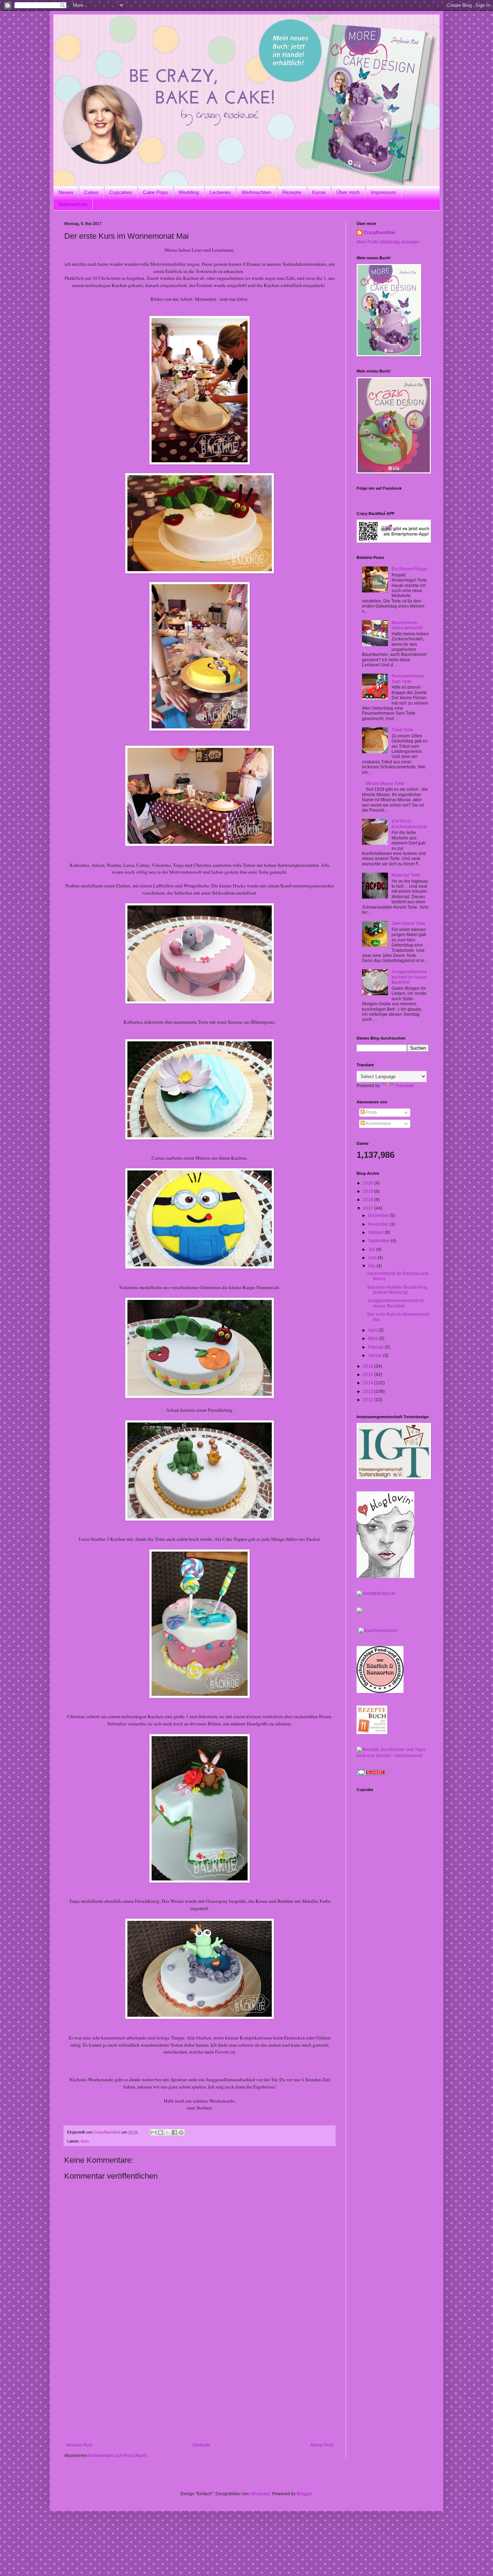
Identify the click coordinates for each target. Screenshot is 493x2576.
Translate (405, 1086)
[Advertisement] (200, 2388)
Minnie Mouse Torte (385, 784)
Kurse (319, 192)
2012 (369, 1400)
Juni (373, 1258)
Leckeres (220, 192)
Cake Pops (155, 192)
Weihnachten (256, 192)
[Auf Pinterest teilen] (181, 2132)
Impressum (383, 192)
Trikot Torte (402, 730)
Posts (371, 1112)
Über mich (348, 192)
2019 (369, 1191)
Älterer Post (322, 2445)
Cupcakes (121, 192)
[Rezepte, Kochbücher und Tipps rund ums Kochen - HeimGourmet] (393, 1756)
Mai (372, 1266)
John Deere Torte (409, 923)
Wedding (189, 192)
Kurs (85, 2141)
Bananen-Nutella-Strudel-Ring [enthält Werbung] (397, 1290)
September (379, 1241)
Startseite (201, 2445)
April (373, 1330)
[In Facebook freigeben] (174, 2132)
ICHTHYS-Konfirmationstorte (409, 824)
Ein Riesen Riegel (409, 569)
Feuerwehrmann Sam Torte (408, 679)
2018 (369, 1200)
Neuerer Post (79, 2445)
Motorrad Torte (406, 875)
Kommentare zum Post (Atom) (118, 2456)
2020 (369, 1183)
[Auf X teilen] (167, 2132)
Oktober (376, 1232)
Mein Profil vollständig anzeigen (388, 242)
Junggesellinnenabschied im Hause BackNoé (409, 977)
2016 (369, 1366)
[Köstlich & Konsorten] (380, 1691)
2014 (369, 1383)
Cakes (91, 192)
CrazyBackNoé (379, 233)
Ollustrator (260, 2494)
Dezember (379, 1216)
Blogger (304, 2494)
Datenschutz (73, 204)
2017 (369, 1208)
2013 (369, 1391)
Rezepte (292, 192)
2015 (369, 1375)
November (379, 1224)
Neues (66, 192)
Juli (372, 1249)
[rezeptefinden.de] (376, 1593)
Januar (376, 1355)
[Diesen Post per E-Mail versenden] (154, 2132)
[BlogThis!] (161, 2132)
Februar (376, 1347)
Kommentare (378, 1124)
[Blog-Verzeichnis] (371, 1774)
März (374, 1338)
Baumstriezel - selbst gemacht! (407, 625)
